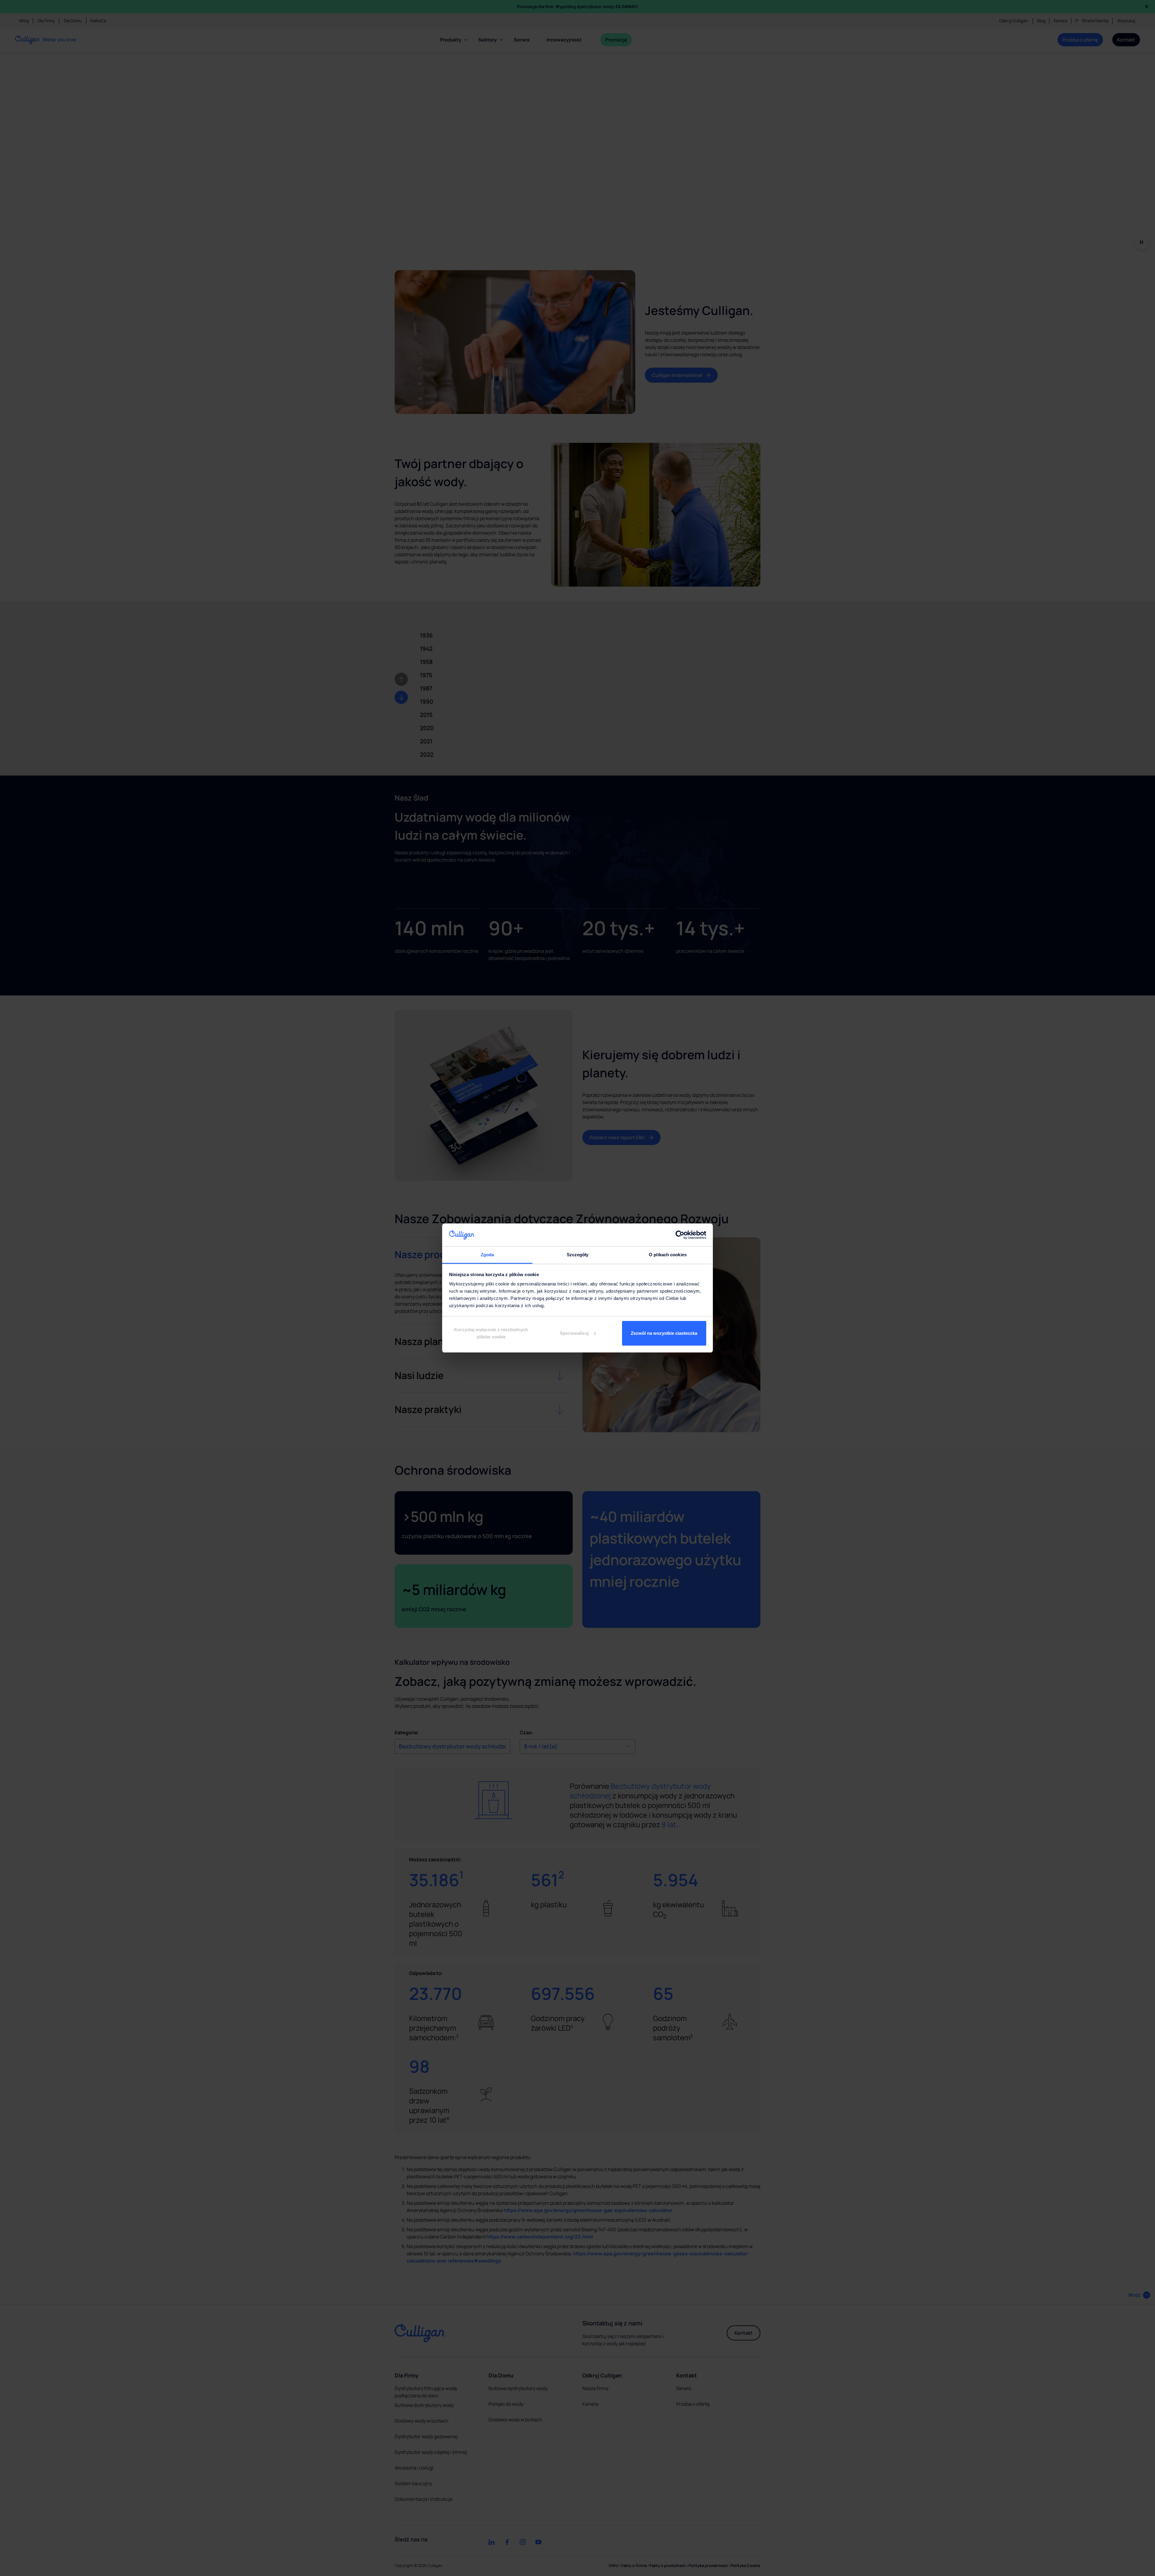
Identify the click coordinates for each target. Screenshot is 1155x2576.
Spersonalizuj (574, 1333)
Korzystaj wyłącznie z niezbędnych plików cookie (491, 1333)
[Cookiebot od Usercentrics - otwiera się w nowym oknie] (680, 1235)
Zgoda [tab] (487, 1255)
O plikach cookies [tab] (668, 1255)
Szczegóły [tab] (578, 1255)
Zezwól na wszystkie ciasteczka (664, 1333)
